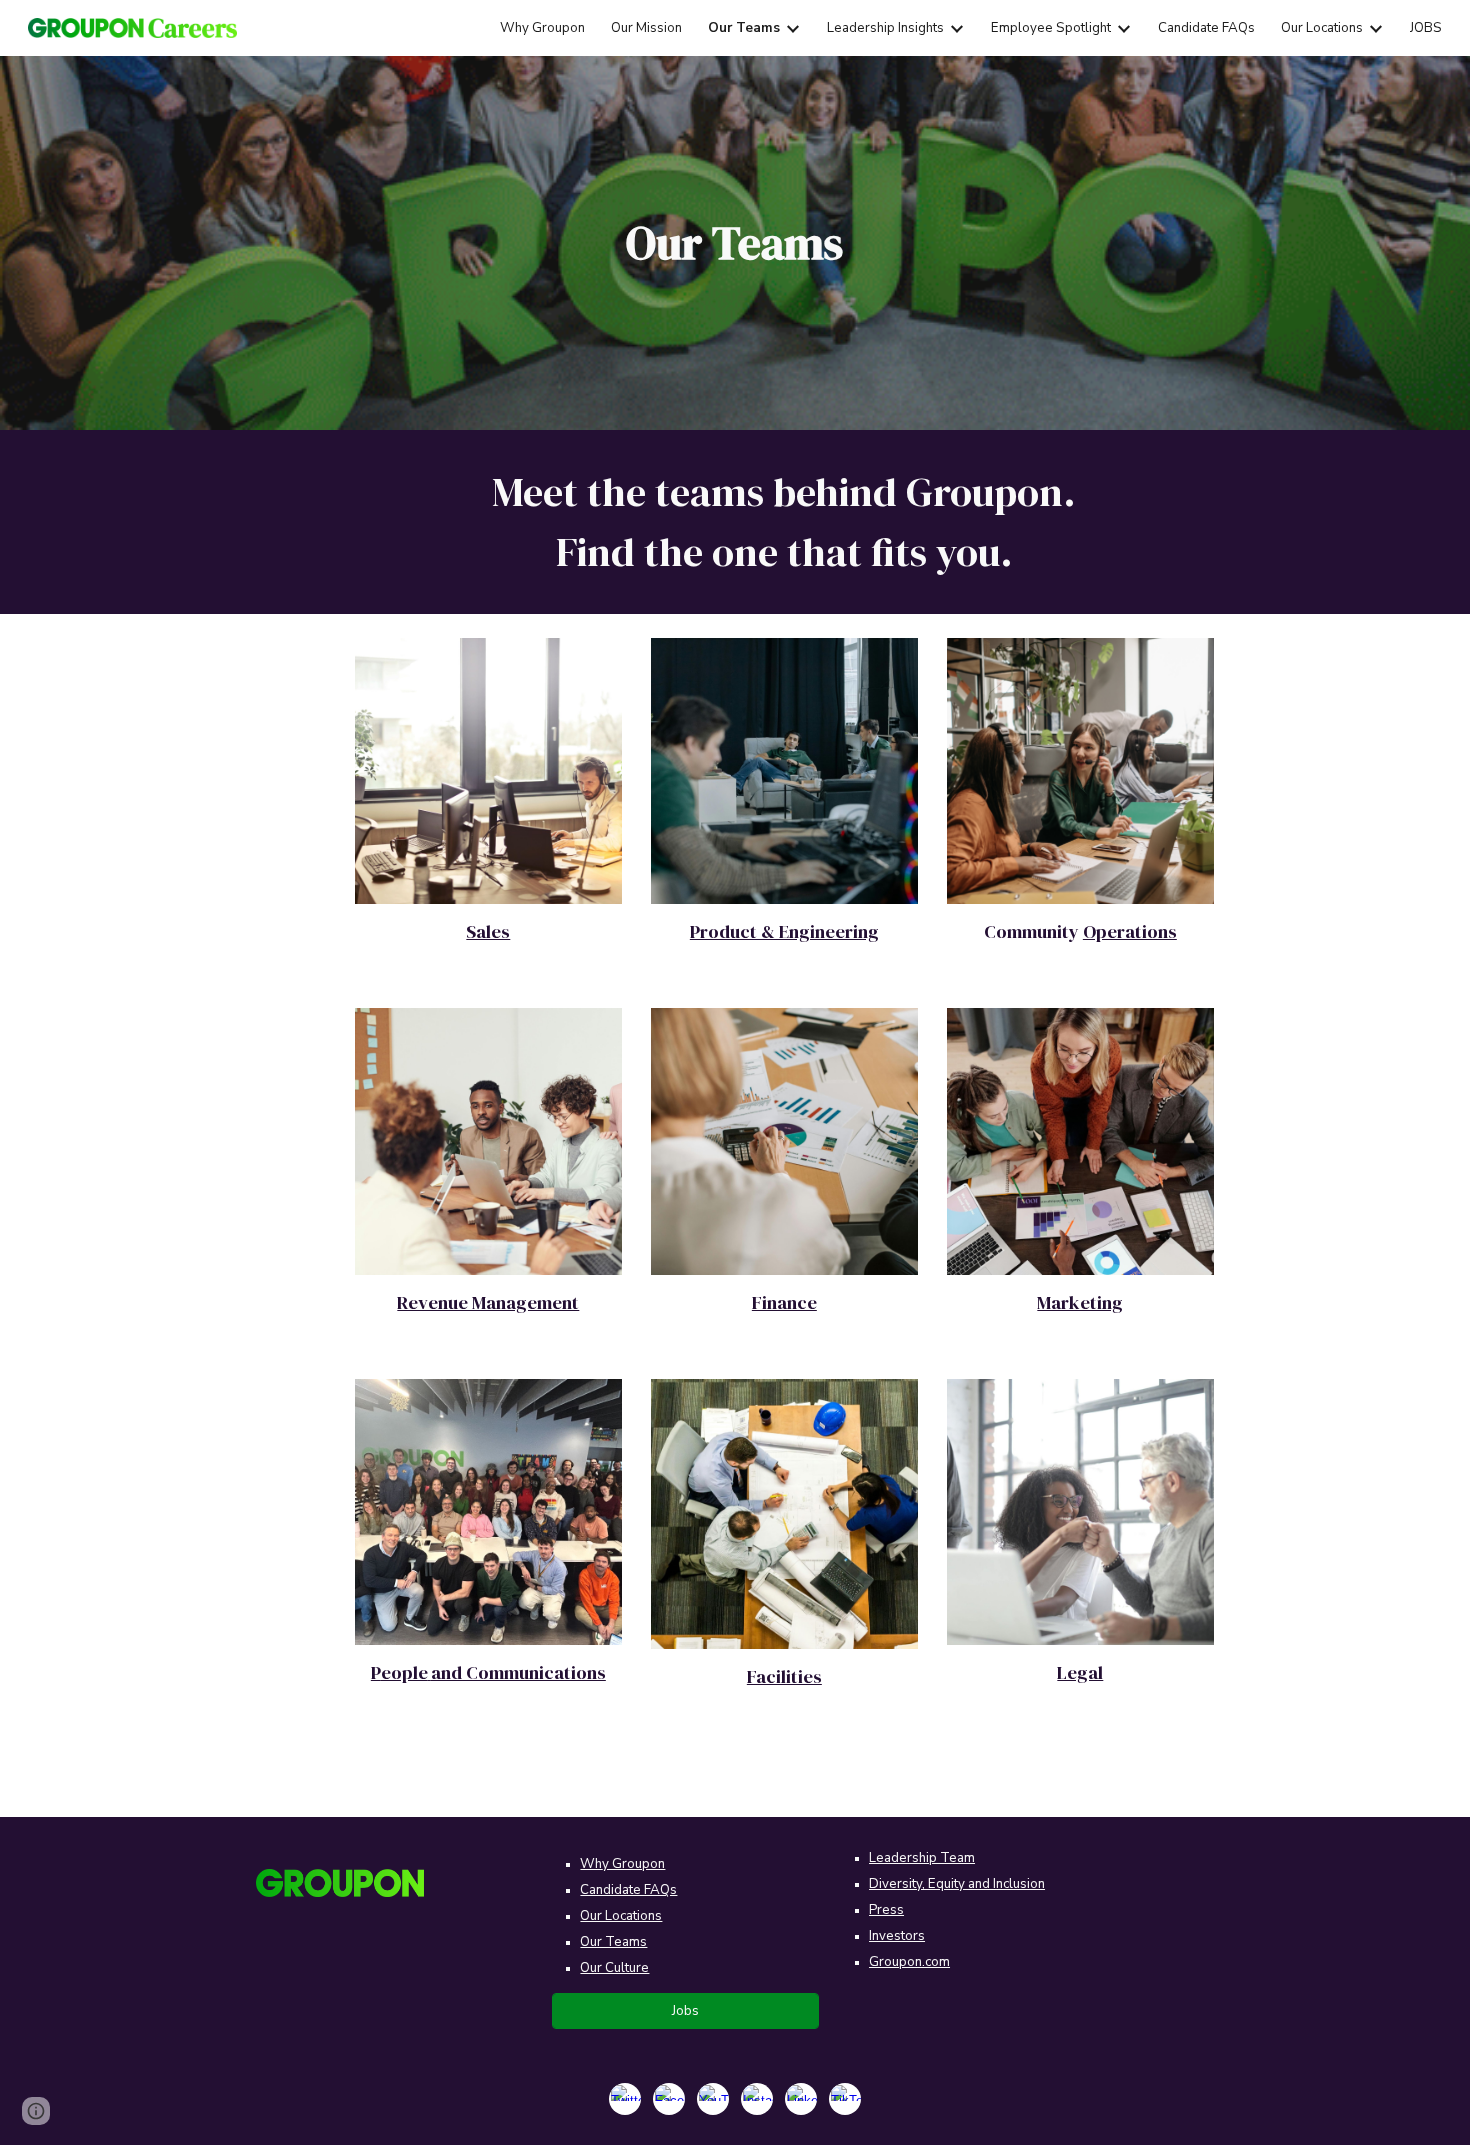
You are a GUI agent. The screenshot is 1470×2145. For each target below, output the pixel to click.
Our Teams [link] (744, 28)
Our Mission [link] (646, 28)
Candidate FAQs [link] (1206, 28)
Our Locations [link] (1322, 28)
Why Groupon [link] (542, 28)
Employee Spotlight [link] (1051, 28)
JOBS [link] (1426, 28)
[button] (36, 2111)
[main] (735, 243)
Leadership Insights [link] (885, 28)
